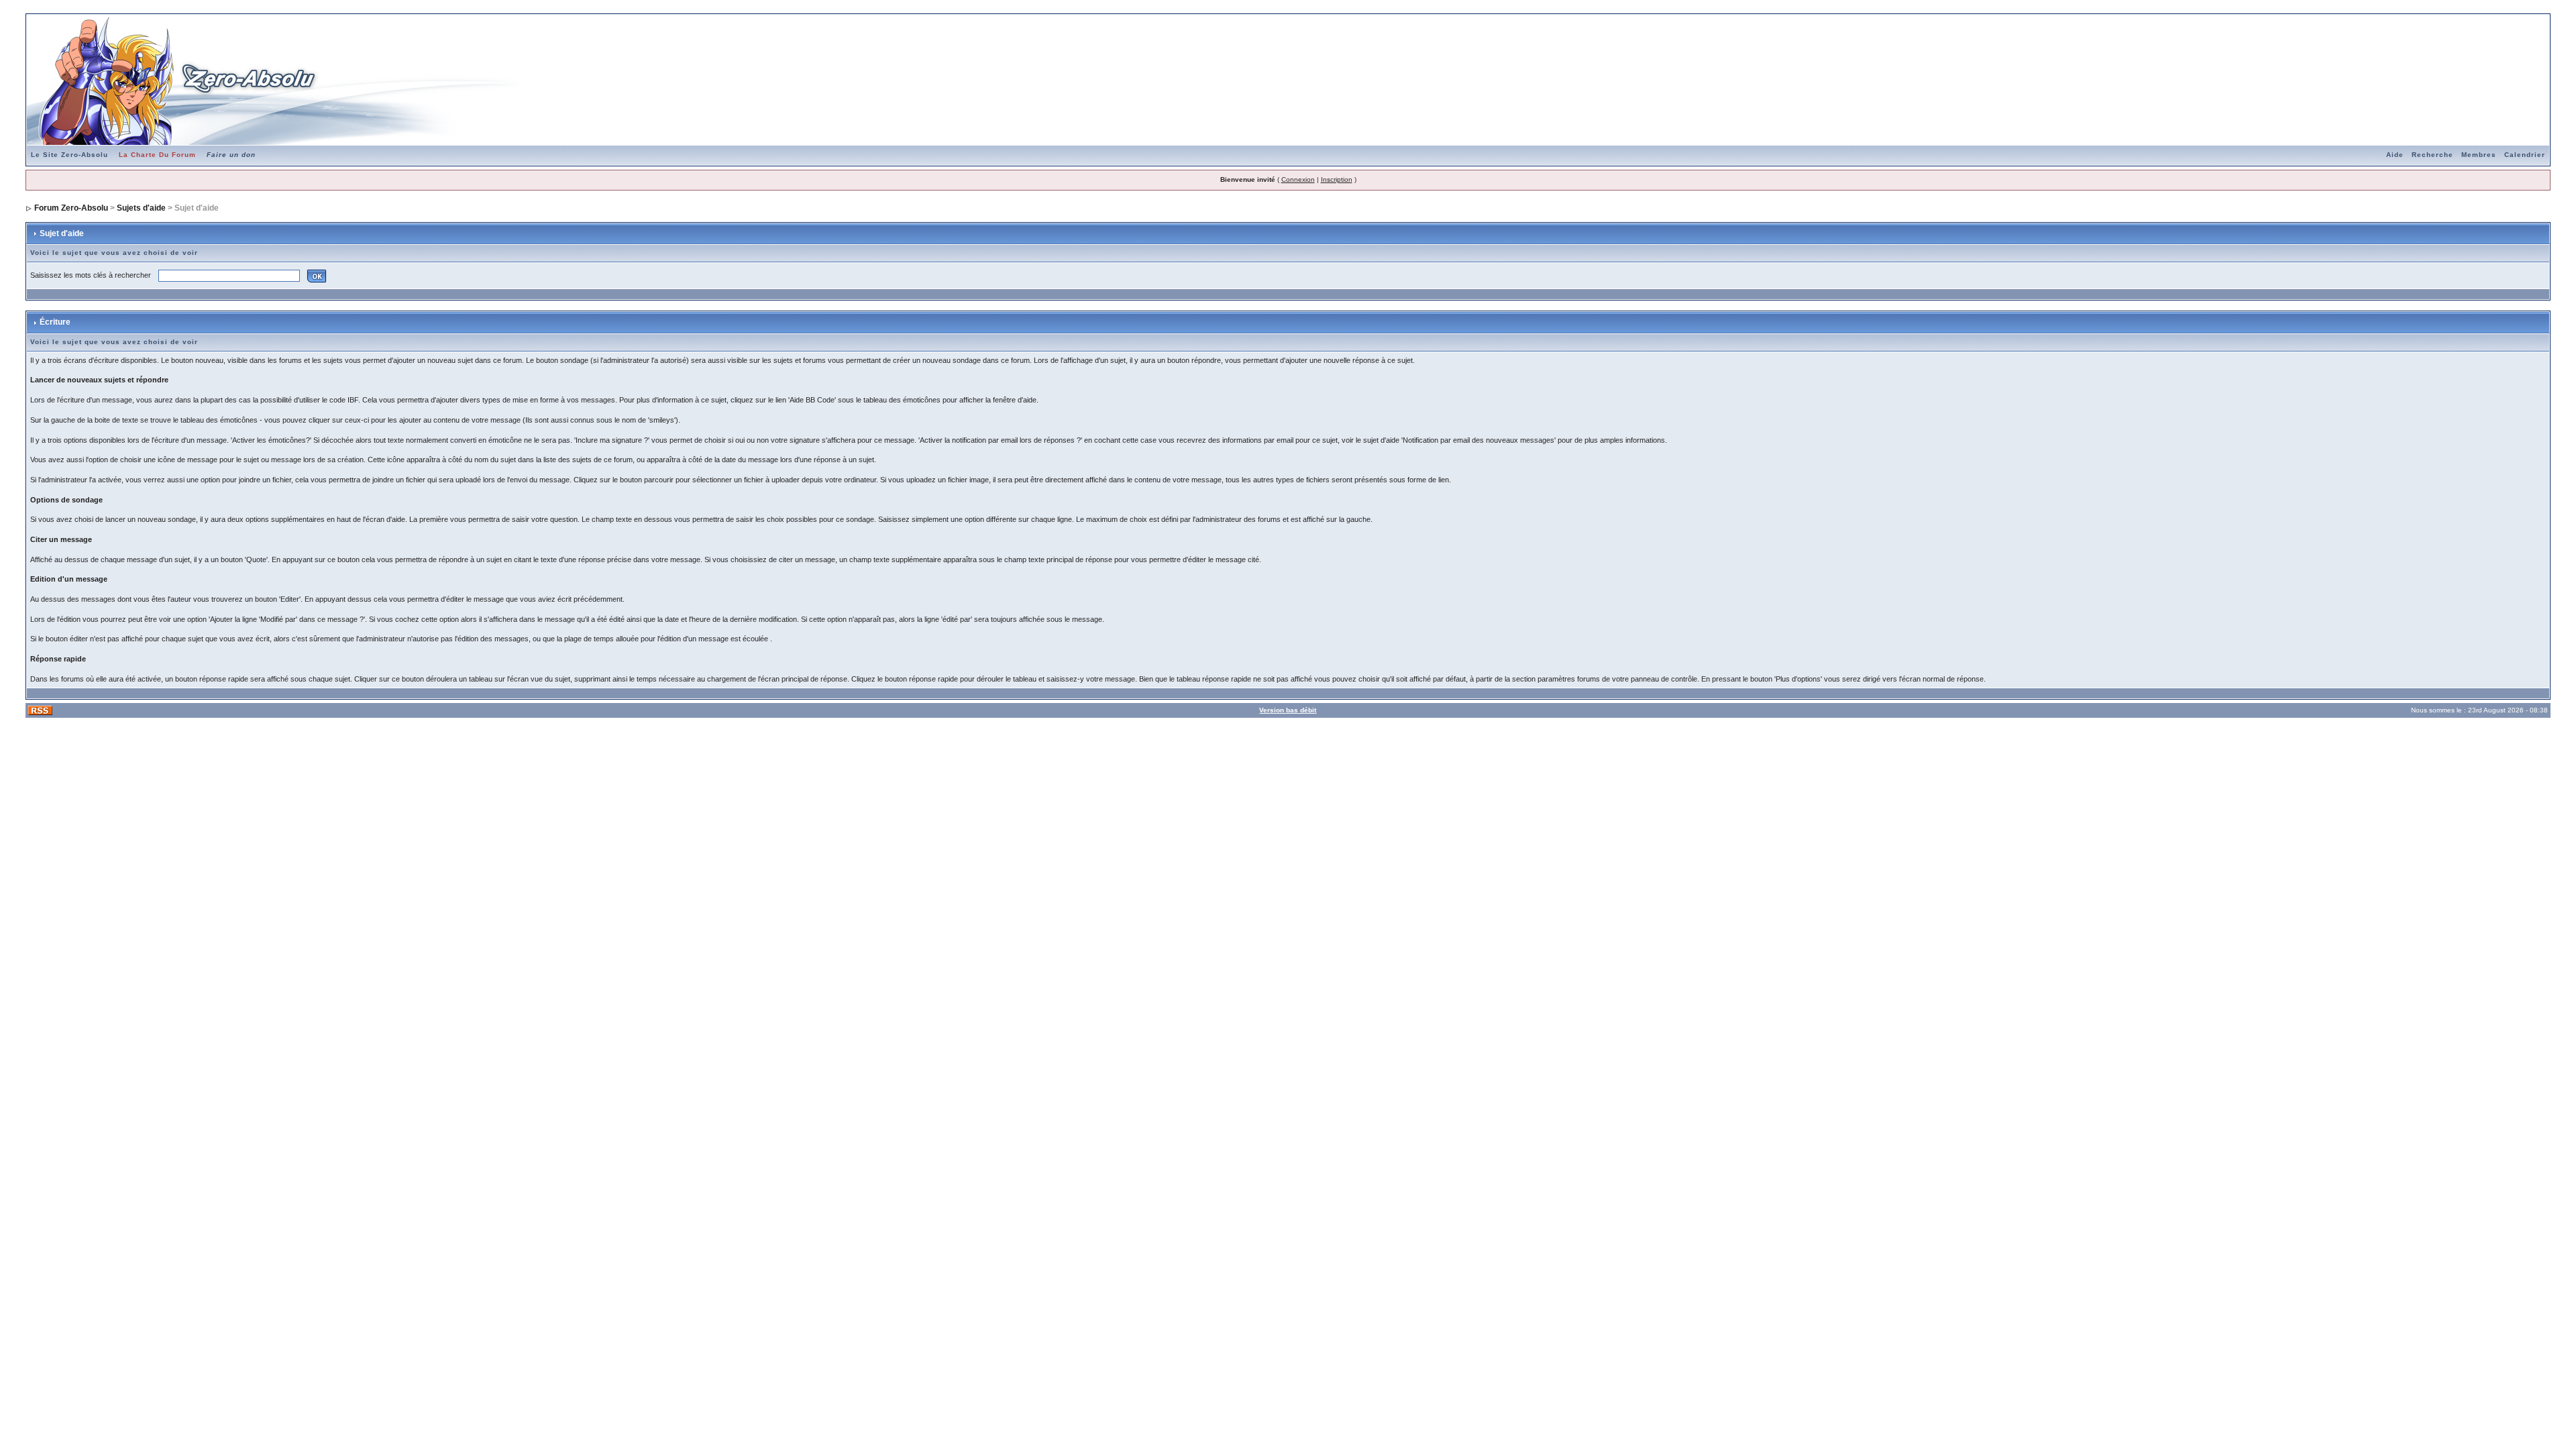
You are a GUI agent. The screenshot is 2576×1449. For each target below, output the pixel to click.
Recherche (2432, 155)
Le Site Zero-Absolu (69, 155)
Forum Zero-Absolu (71, 208)
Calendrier (2525, 155)
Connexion (1298, 179)
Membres (2479, 155)
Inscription (1337, 179)
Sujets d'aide (141, 208)
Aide (2395, 155)
